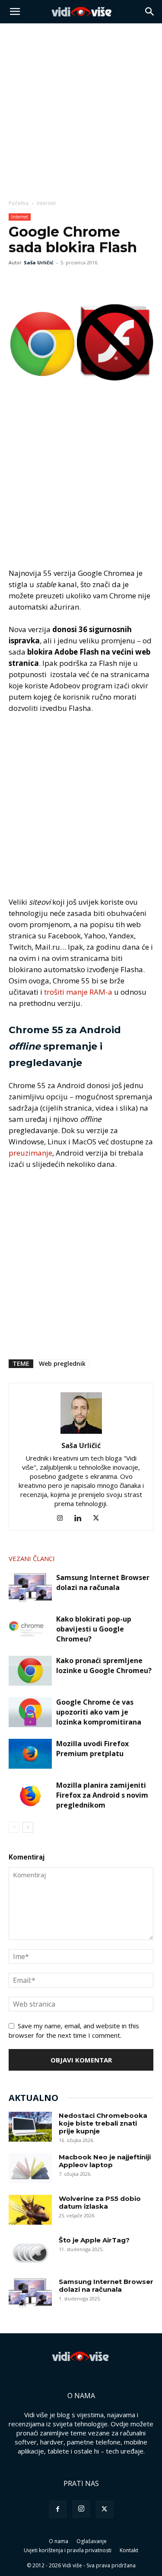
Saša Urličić (39, 262)
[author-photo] (81, 1433)
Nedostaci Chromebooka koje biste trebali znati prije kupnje (103, 2123)
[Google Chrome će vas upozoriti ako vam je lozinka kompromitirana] (30, 1712)
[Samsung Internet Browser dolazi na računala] (30, 1588)
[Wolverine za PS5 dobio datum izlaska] (30, 2210)
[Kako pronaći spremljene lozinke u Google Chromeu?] (30, 1671)
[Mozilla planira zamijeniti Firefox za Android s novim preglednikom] (30, 1795)
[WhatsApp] (57, 282)
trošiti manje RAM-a (78, 992)
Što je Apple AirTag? (94, 2240)
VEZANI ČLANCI (32, 1558)
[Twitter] (37, 282)
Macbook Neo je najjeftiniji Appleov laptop (105, 2161)
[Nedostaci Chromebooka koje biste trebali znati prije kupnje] (30, 2127)
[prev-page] (14, 1827)
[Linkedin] (81, 1518)
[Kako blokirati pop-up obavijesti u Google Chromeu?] (30, 1629)
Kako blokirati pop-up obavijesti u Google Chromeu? (94, 1629)
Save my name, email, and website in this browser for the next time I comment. (74, 2030)
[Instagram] (63, 1518)
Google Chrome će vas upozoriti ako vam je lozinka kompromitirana (99, 1712)
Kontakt (129, 2550)
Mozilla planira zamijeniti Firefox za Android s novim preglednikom (102, 1795)
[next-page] (28, 1827)
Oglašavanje (92, 2541)
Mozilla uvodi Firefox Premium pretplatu (92, 1749)
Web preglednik (62, 1363)
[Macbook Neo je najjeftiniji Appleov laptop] (30, 2168)
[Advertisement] (81, 109)
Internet (46, 203)
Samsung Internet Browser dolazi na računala (103, 1582)
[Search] (150, 12)
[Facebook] (17, 282)
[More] (77, 282)
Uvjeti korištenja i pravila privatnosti (68, 2550)
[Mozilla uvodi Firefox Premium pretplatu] (30, 1754)
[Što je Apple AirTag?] (30, 2251)
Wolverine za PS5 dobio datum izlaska (100, 2202)
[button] (15, 12)
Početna (19, 203)
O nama (59, 2541)
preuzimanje (30, 1153)
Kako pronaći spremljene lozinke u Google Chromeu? (104, 1665)
